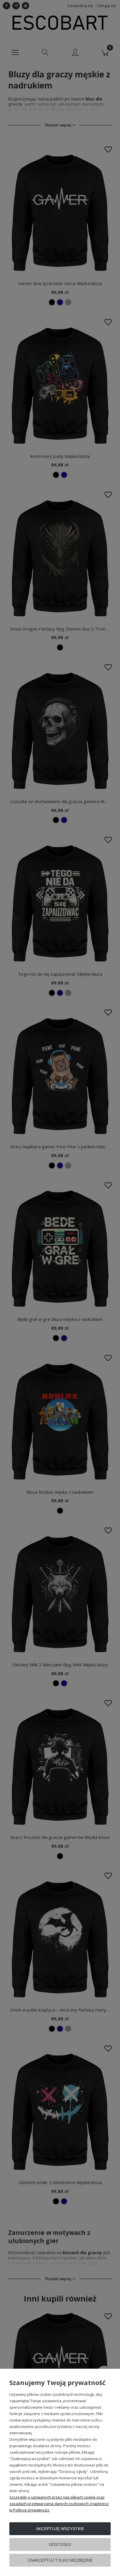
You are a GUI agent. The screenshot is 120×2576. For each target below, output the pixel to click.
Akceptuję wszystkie (60, 2529)
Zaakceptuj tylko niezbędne (60, 2560)
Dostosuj (60, 2544)
